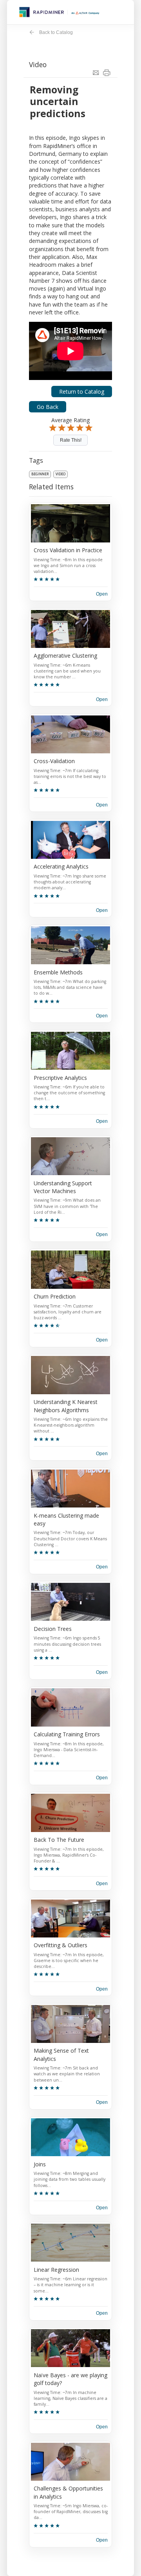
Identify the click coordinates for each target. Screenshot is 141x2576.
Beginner (40, 474)
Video (61, 474)
